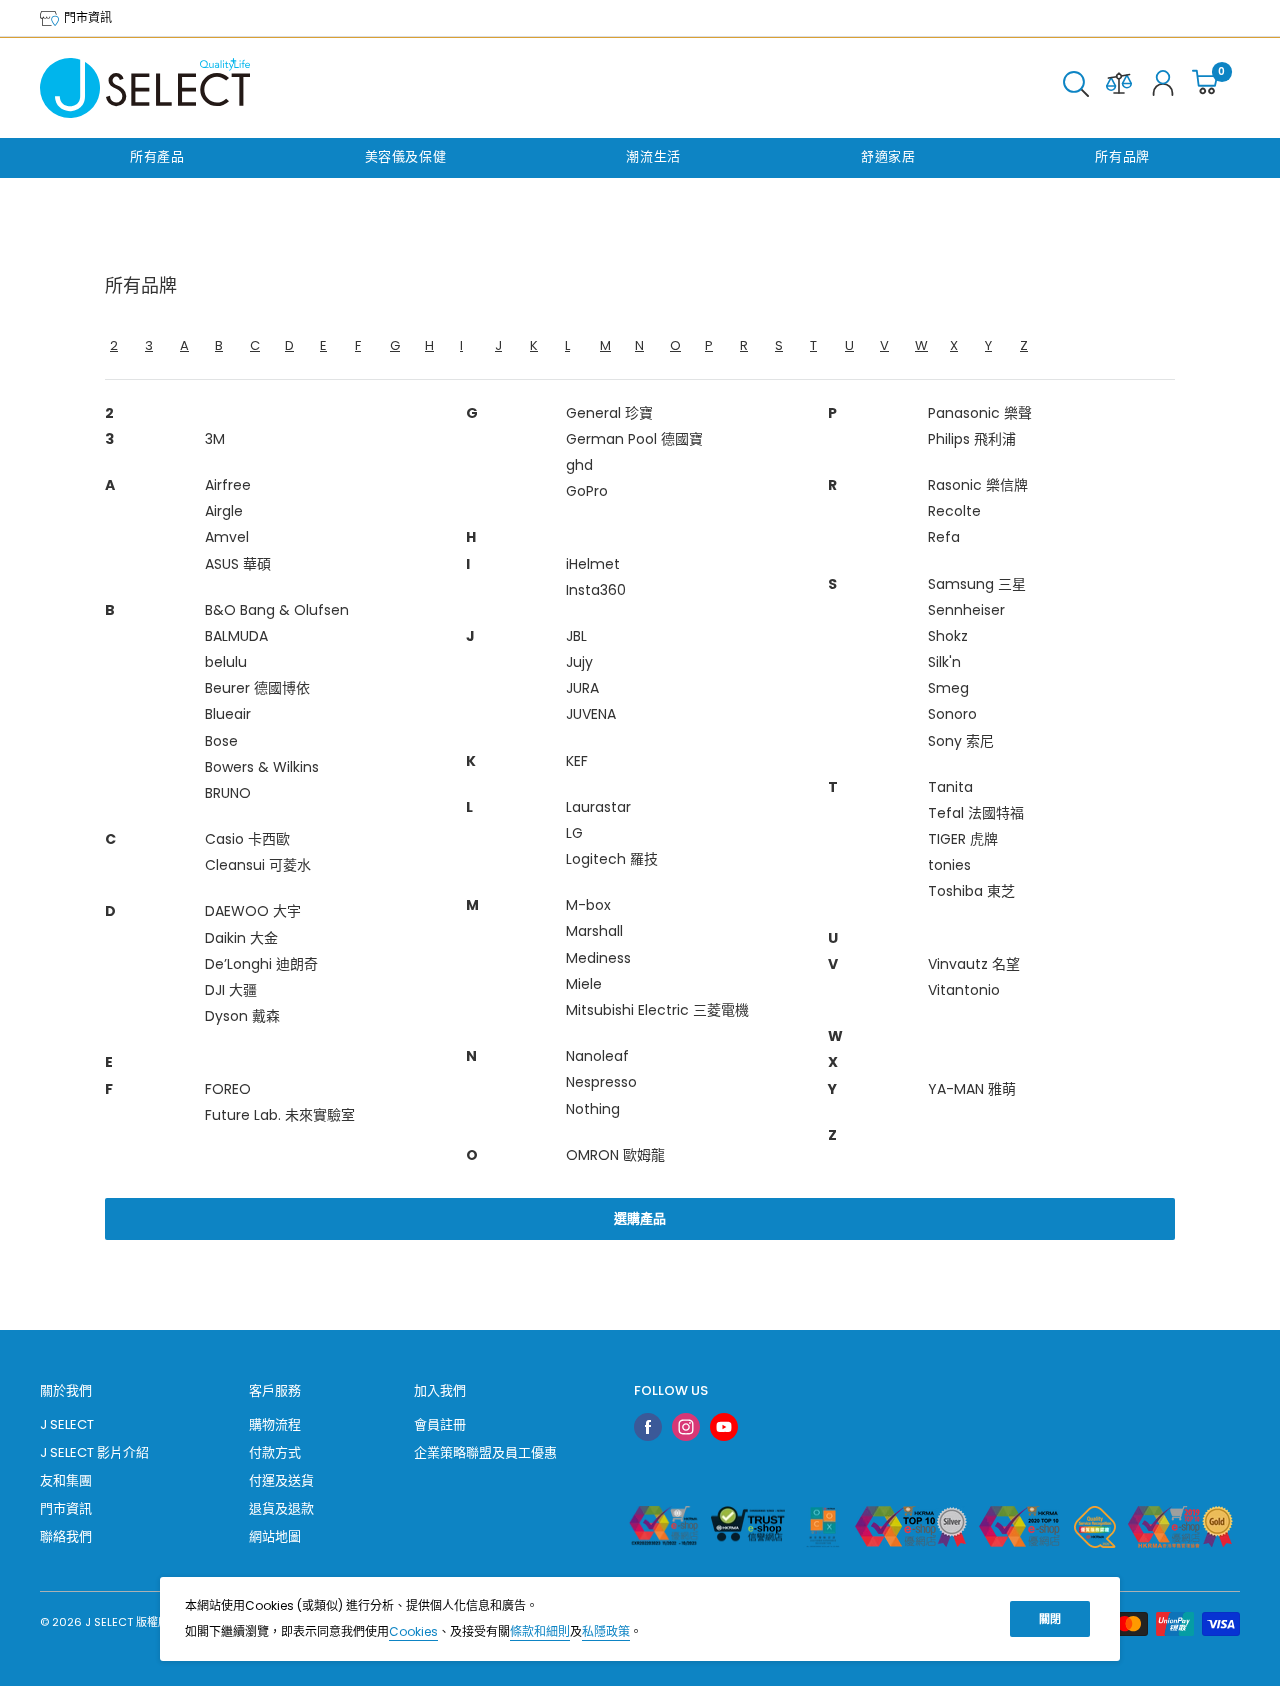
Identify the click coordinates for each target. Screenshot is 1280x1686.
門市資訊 (86, 17)
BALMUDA (236, 636)
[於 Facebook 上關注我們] (648, 1427)
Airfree (228, 485)
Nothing (593, 1109)
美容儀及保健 (406, 156)
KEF (577, 761)
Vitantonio (964, 990)
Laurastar (598, 807)
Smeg (948, 688)
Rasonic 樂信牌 (978, 485)
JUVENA (591, 714)
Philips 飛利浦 (972, 439)
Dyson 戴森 (242, 1016)
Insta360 (596, 590)
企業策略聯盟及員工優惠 (485, 1452)
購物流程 (275, 1424)
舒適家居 (888, 156)
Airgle (224, 511)
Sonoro (952, 714)
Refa (944, 537)
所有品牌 (1122, 156)
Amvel (227, 537)
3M (215, 439)
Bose (221, 741)
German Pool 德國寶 (634, 439)
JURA (582, 688)
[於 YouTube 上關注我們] (724, 1427)
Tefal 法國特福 (976, 813)
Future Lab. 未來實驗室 (280, 1115)
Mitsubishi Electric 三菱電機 (657, 1010)
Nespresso (601, 1082)
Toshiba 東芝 (971, 891)
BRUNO (228, 793)
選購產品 (640, 1218)
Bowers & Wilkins (262, 767)
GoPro (587, 491)
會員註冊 (440, 1424)
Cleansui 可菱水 (258, 865)
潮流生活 (653, 156)
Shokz (948, 636)
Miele (584, 984)
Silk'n (944, 662)
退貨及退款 (281, 1508)
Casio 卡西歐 (247, 839)
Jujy (579, 662)
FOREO (228, 1089)
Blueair (228, 714)
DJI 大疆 (231, 990)
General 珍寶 (609, 413)
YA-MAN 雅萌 (972, 1089)
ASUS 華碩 (238, 564)
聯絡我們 (66, 1536)
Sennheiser (966, 610)
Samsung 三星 (977, 584)
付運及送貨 (281, 1480)
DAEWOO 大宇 (253, 911)
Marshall (594, 931)
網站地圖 (275, 1536)
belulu (226, 662)
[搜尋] (1076, 88)
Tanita (950, 787)
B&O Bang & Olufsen (277, 610)
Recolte (954, 511)
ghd (579, 465)
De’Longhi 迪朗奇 (261, 964)
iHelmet (593, 564)
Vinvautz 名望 (974, 964)
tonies (949, 865)
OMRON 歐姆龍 (615, 1155)
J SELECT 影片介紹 (94, 1452)
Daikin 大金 (241, 938)
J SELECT (67, 1424)
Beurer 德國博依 (257, 688)
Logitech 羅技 (612, 859)
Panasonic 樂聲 (980, 413)
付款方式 (275, 1452)
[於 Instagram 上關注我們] (686, 1427)
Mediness (598, 958)
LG (574, 833)
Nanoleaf (597, 1056)
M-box (588, 905)
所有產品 (157, 156)
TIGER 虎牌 (963, 839)
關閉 (1050, 1619)
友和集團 (66, 1480)
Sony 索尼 (961, 741)
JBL (576, 636)
